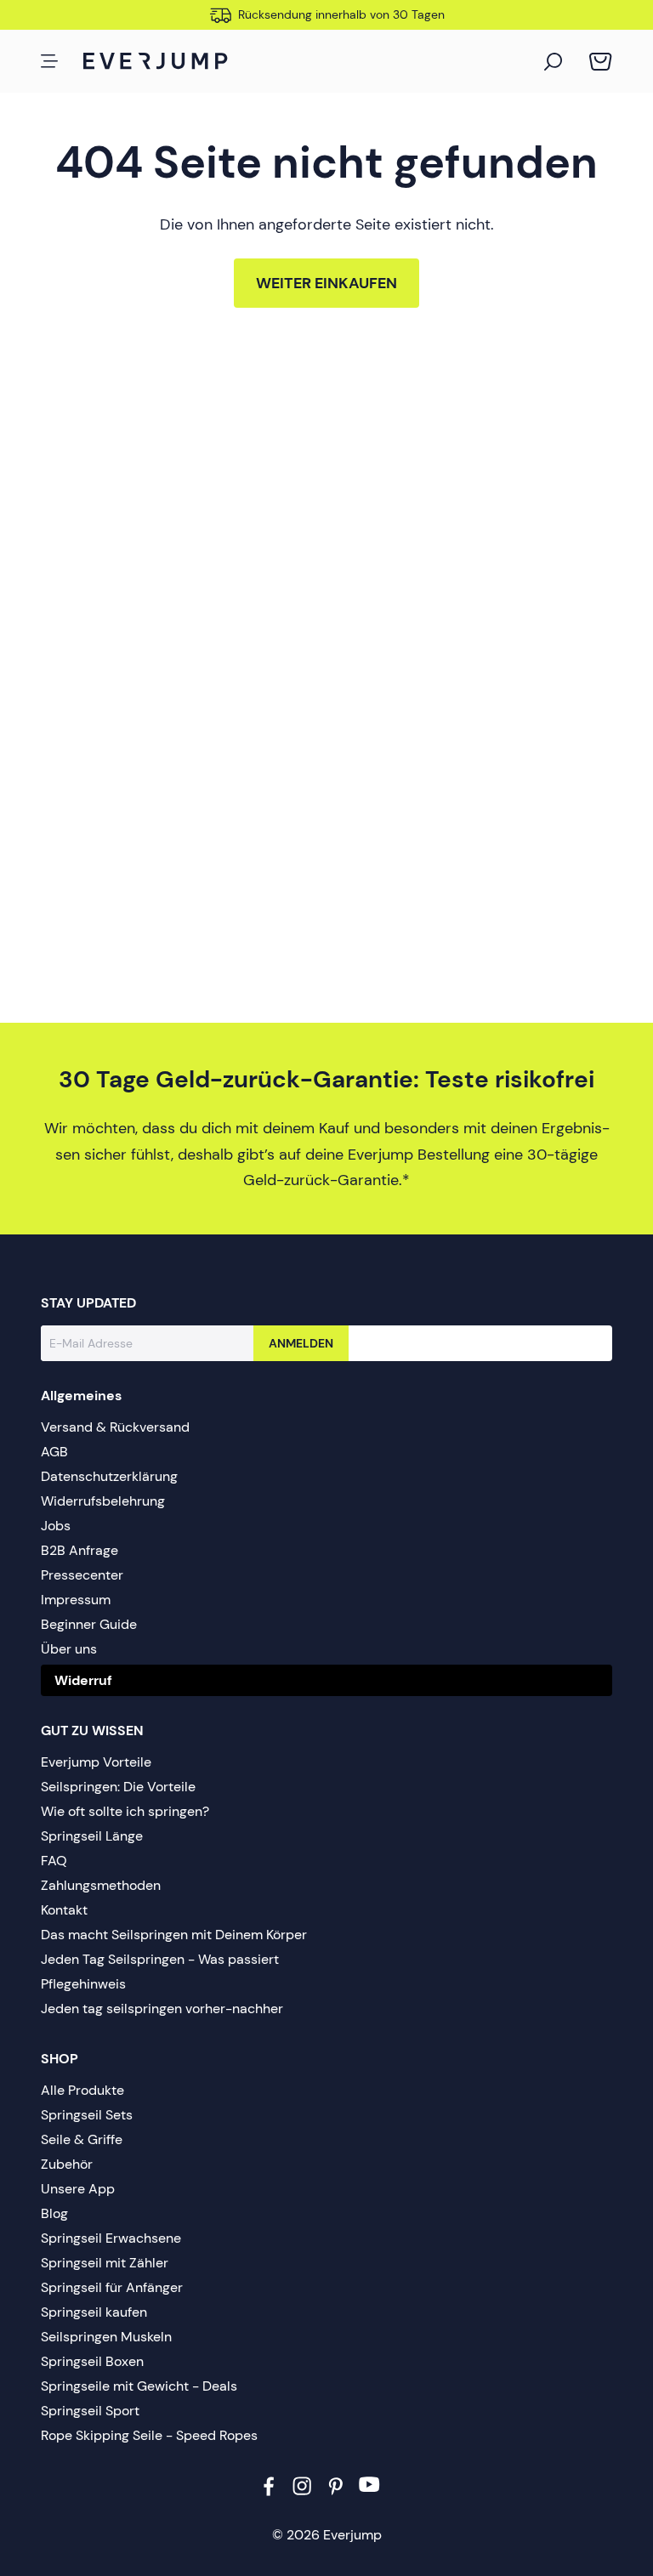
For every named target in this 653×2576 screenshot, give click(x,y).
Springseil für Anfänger (112, 2287)
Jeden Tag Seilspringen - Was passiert (160, 1959)
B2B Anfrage (79, 1550)
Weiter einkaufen (326, 283)
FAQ (54, 1861)
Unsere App (78, 2189)
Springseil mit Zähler (105, 2263)
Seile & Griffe (82, 2139)
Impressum (76, 1600)
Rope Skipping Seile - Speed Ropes (149, 2435)
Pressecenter (82, 1575)
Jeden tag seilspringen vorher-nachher (162, 2009)
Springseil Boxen (92, 2361)
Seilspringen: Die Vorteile (118, 1787)
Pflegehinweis (83, 1984)
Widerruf (83, 1680)
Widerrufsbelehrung (103, 1501)
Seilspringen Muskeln (106, 2337)
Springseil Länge (92, 1836)
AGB (54, 1452)
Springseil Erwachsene (111, 2238)
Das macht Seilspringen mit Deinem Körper (174, 1935)
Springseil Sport (90, 2411)
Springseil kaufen (94, 2312)
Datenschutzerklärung (109, 1476)
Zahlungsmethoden (101, 1885)
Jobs (56, 1526)
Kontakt (64, 1910)
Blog (54, 2213)
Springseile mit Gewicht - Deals (139, 2386)
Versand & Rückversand (115, 1427)
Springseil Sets (87, 2115)
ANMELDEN (301, 1343)
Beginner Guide (89, 1624)
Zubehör (67, 2164)
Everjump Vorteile (96, 1762)
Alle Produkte (82, 2090)
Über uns (69, 1649)
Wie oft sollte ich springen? (125, 1811)
